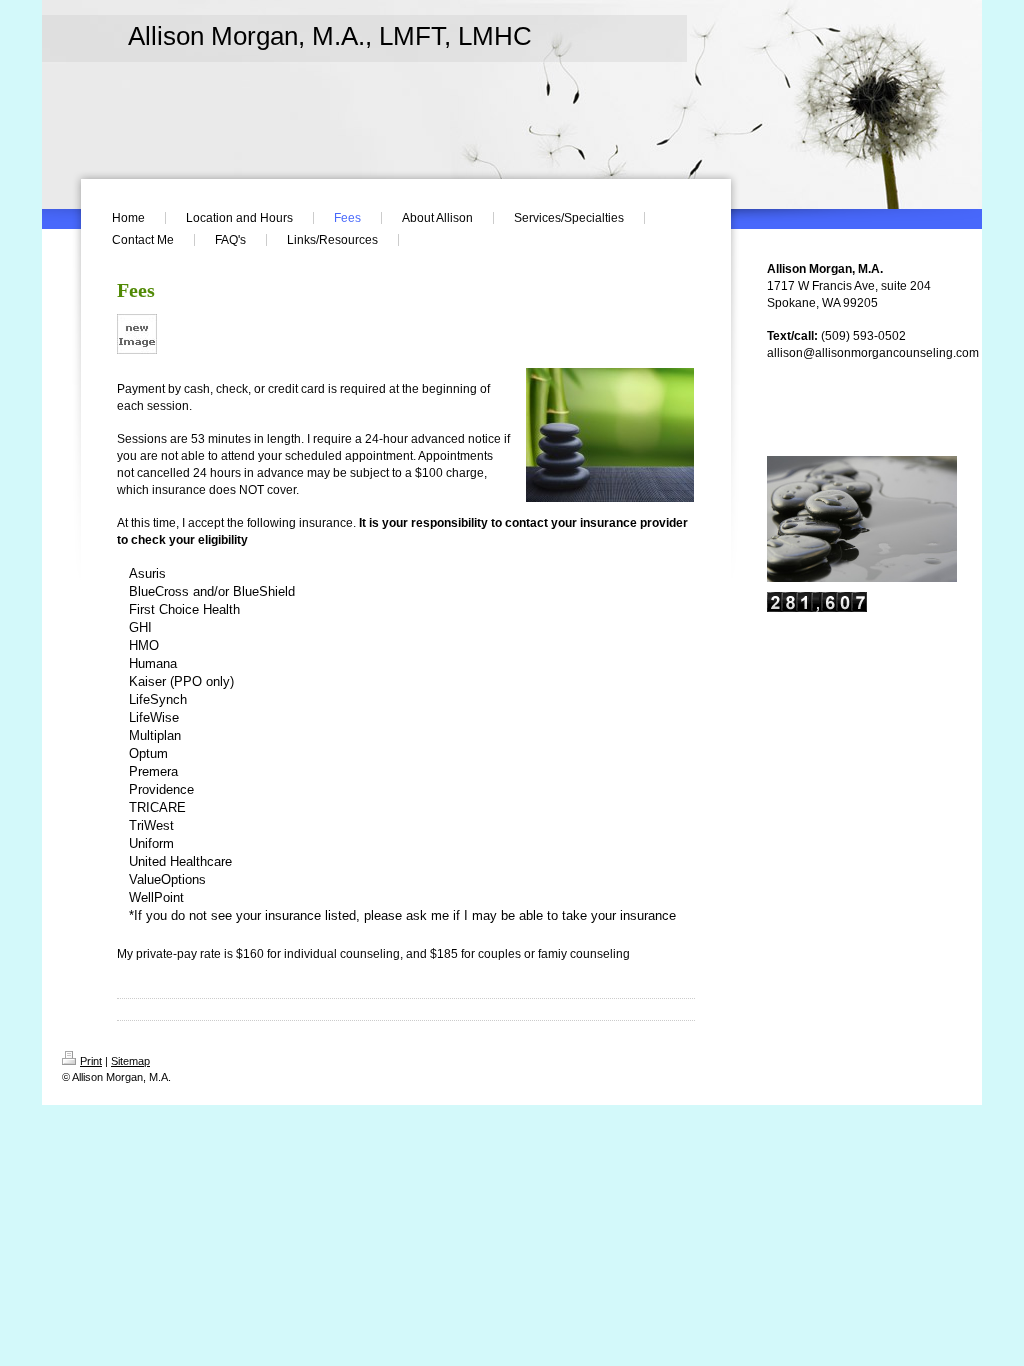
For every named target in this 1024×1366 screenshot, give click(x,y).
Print (91, 1061)
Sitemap (130, 1061)
